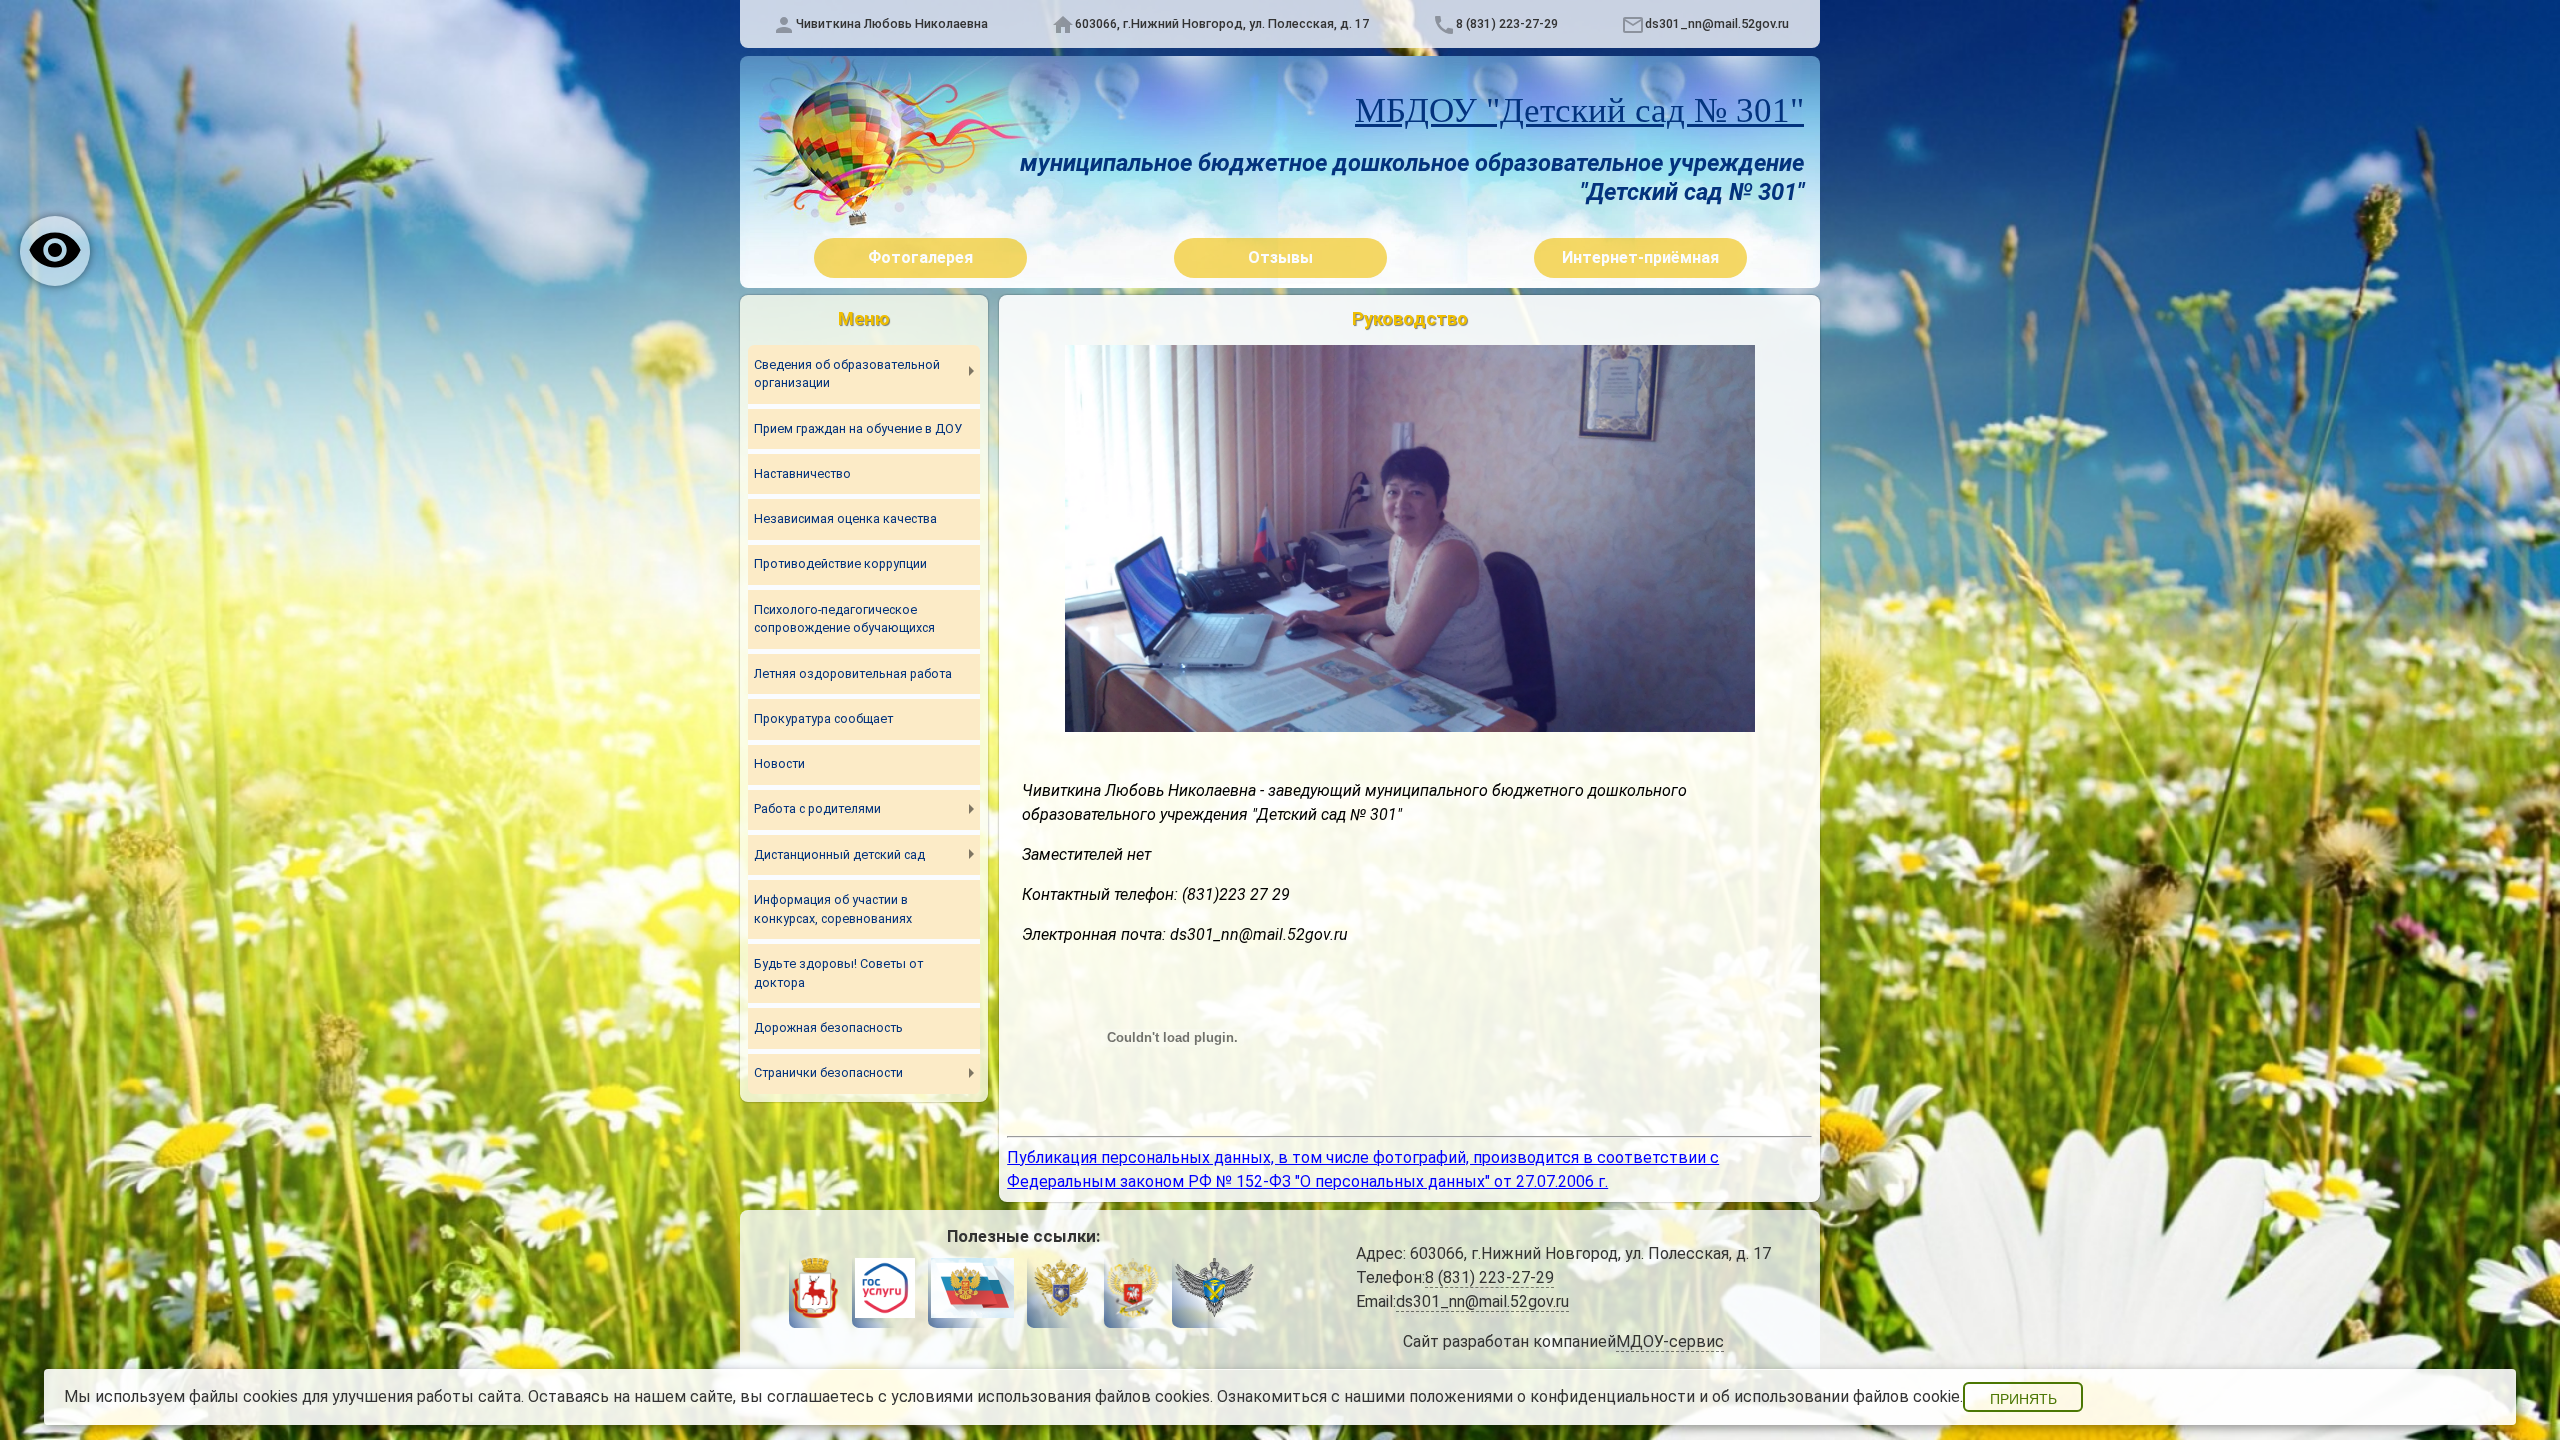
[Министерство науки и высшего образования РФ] (1060, 1290)
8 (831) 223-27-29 (1507, 23)
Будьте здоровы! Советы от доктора (838, 973)
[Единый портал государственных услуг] (885, 1290)
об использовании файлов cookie (1836, 1396)
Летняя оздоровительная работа (853, 673)
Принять (2023, 1399)
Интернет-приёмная (1640, 257)
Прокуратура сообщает (823, 718)
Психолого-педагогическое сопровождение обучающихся (844, 619)
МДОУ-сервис (1670, 1341)
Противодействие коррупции (840, 563)
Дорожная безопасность (828, 1027)
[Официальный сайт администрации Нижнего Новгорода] (815, 1290)
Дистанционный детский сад (839, 854)
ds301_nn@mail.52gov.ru (1717, 23)
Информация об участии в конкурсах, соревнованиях (833, 909)
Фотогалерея (920, 257)
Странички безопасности (828, 1072)
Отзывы (1280, 257)
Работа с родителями (817, 808)
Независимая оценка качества (845, 518)
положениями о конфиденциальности (1552, 1396)
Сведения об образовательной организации (847, 374)
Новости (779, 763)
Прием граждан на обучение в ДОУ (858, 428)
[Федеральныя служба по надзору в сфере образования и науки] (1214, 1290)
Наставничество (802, 473)
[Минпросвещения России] (1133, 1290)
